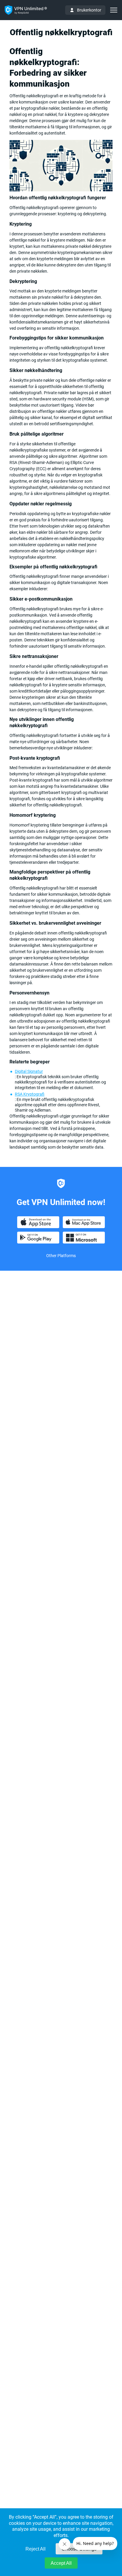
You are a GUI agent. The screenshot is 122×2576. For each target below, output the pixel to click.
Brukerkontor (89, 10)
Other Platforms (61, 1256)
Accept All (61, 2563)
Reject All (36, 2549)
